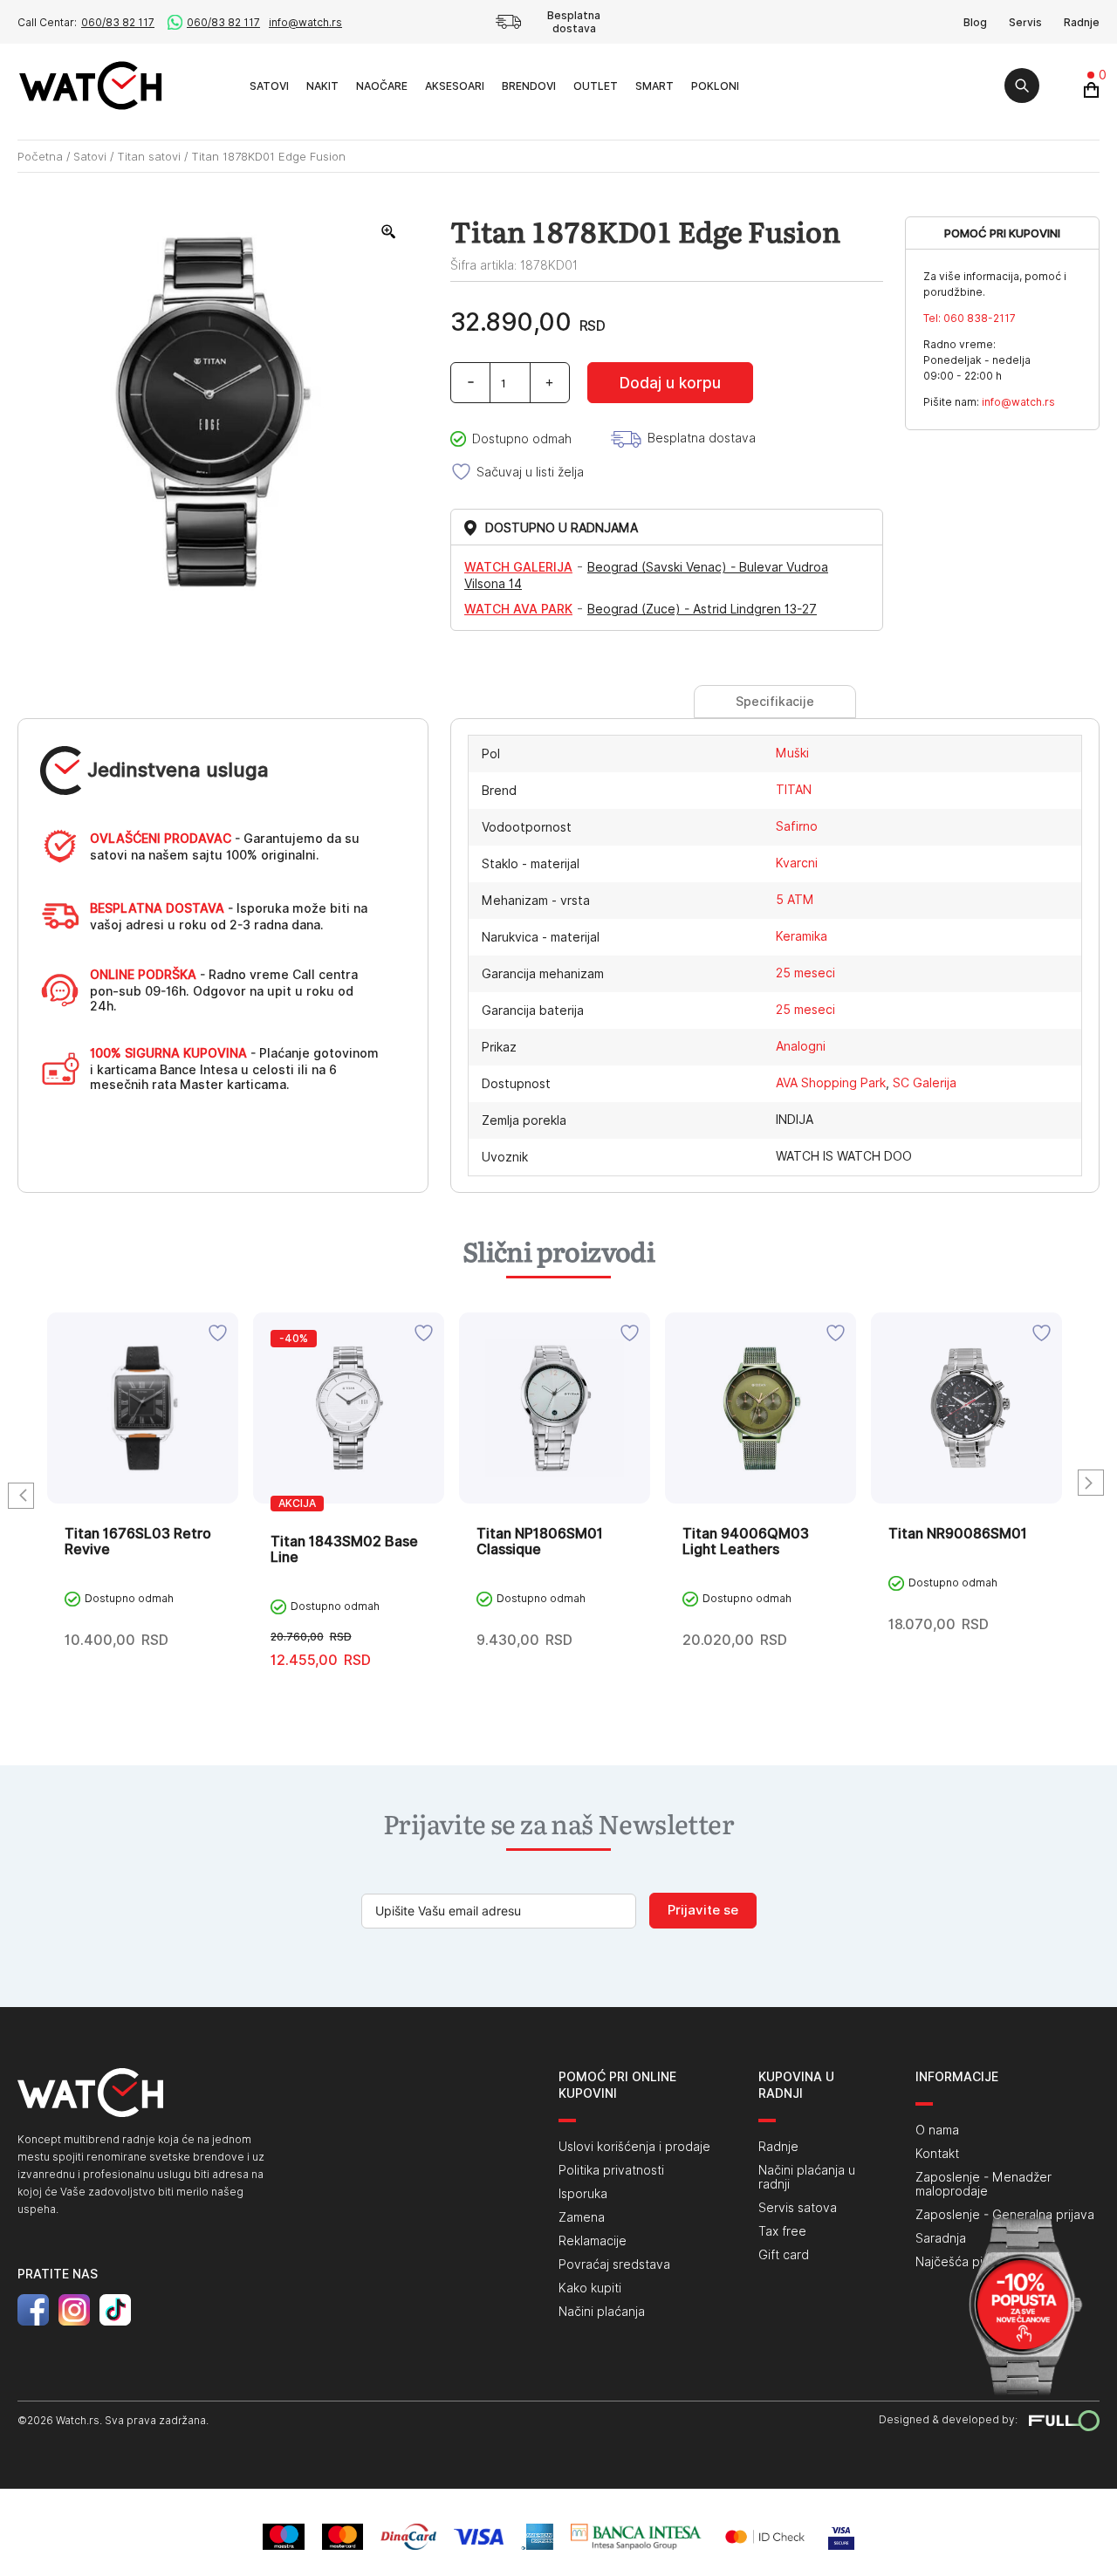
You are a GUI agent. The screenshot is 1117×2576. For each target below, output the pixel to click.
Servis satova (798, 2208)
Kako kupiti (590, 2288)
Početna (40, 156)
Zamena (582, 2217)
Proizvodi (221, 85)
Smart (654, 86)
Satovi (269, 86)
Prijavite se (703, 1910)
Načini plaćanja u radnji (807, 2177)
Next (1091, 1483)
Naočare (382, 86)
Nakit (322, 86)
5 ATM (795, 900)
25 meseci (805, 973)
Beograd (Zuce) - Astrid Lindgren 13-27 (702, 609)
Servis (1025, 22)
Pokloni (715, 86)
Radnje (1082, 22)
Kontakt (937, 2154)
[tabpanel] (143, 1498)
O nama (937, 2130)
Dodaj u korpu (670, 383)
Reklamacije (593, 2241)
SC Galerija (925, 1083)
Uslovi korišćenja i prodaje (634, 2147)
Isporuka (583, 2194)
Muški (792, 753)
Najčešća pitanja (963, 2262)
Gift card (784, 2255)
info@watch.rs (305, 22)
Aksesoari (455, 86)
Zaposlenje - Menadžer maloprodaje (983, 2184)
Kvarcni (797, 863)
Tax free (782, 2231)
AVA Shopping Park (831, 1083)
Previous (21, 1496)
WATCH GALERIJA (518, 567)
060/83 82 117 (118, 22)
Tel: (970, 318)
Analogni (801, 1046)
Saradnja (941, 2238)
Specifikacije (775, 702)
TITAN (794, 790)
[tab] (775, 702)
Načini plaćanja (602, 2312)
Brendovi (529, 86)
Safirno (797, 826)
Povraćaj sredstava (614, 2264)
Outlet (596, 86)
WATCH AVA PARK (518, 609)
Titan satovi (149, 156)
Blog (975, 22)
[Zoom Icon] (389, 232)
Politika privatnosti (611, 2170)
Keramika (802, 936)
